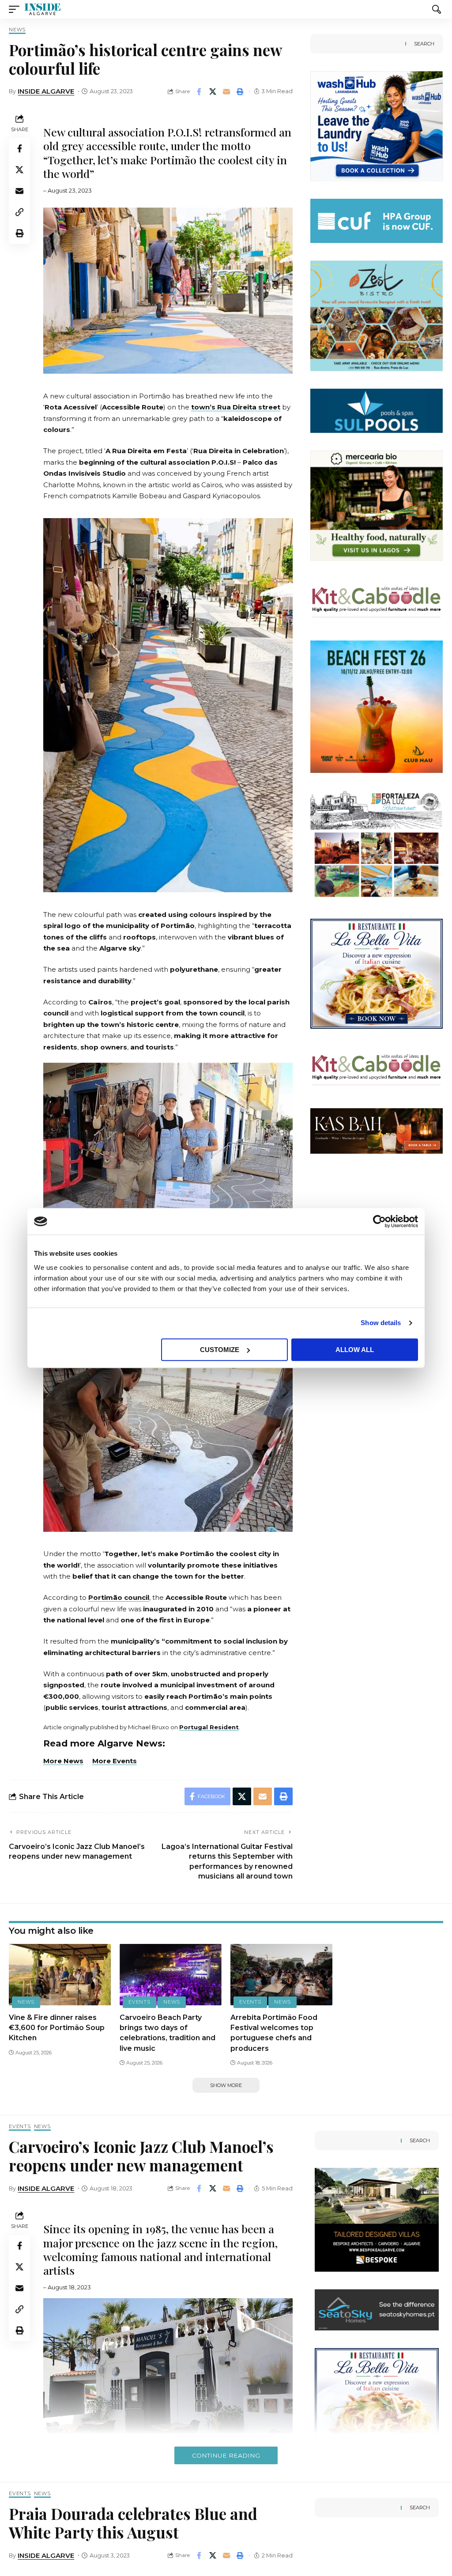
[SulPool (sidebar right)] (377, 410)
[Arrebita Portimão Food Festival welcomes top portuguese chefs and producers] (281, 1975)
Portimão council (119, 1597)
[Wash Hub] (377, 126)
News (17, 30)
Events (139, 2002)
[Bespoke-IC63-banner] (377, 2219)
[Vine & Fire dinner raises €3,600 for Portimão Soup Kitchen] (60, 1975)
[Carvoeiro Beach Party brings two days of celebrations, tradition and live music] (171, 1975)
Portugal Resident (209, 1727)
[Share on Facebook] (199, 91)
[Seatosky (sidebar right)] (377, 2309)
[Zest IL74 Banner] (377, 315)
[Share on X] (213, 91)
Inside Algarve (46, 91)
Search (424, 44)
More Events (115, 1761)
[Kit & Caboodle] (377, 600)
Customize (220, 1350)
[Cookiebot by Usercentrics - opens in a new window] (379, 1221)
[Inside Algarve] (42, 9)
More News (63, 1761)
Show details (381, 1323)
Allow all (355, 1350)
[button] (16, 9)
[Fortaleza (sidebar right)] (377, 845)
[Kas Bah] (377, 1131)
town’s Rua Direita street (236, 407)
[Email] (226, 91)
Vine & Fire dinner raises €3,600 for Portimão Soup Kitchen (57, 2028)
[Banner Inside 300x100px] (377, 220)
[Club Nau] (377, 706)
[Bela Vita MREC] (377, 973)
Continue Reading (226, 2455)
